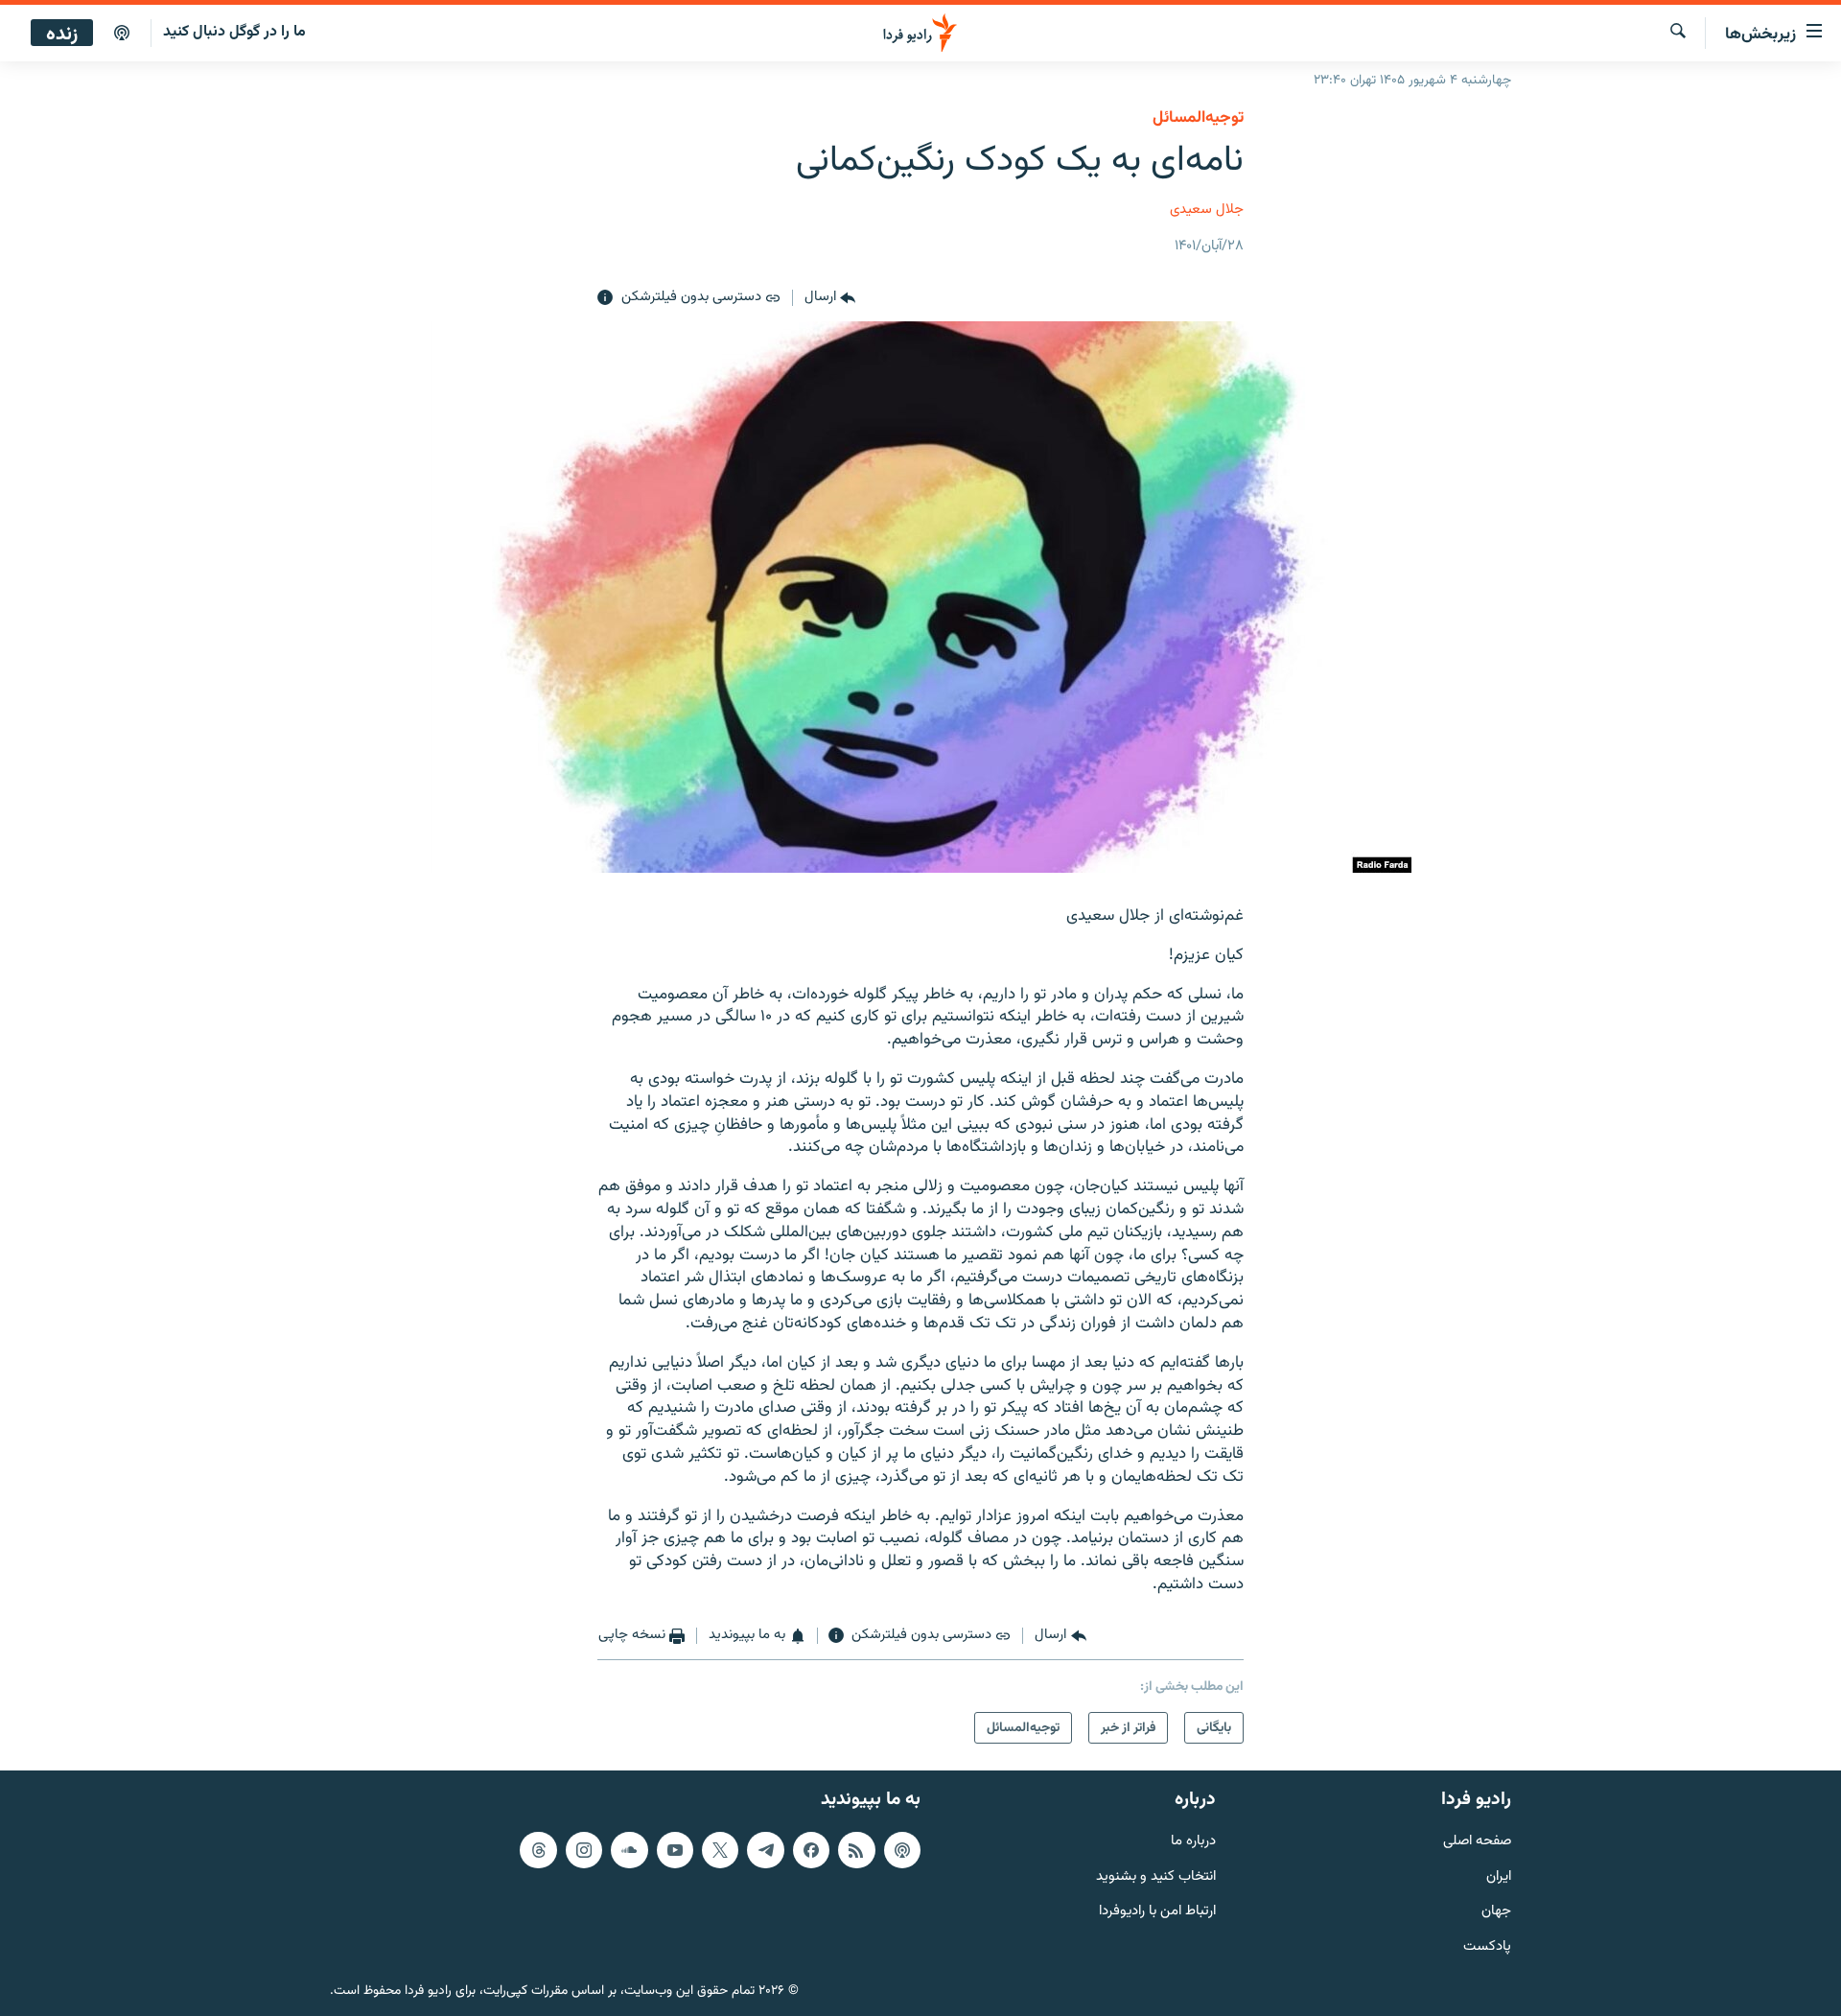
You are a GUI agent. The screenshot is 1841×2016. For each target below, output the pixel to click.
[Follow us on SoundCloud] (629, 1850)
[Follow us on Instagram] (584, 1850)
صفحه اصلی (1477, 1842)
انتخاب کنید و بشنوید (1156, 1876)
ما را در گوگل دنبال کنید (234, 32)
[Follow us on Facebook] (811, 1850)
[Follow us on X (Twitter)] (720, 1850)
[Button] (830, 298)
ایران (1499, 1876)
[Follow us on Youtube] (675, 1850)
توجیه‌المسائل (1198, 118)
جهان (1496, 1912)
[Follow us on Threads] (538, 1850)
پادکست (1487, 1947)
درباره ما (1193, 1842)
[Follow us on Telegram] (765, 1850)
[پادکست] (122, 34)
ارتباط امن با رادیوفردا (1157, 1912)
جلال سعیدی (1207, 210)
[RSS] (856, 1850)
